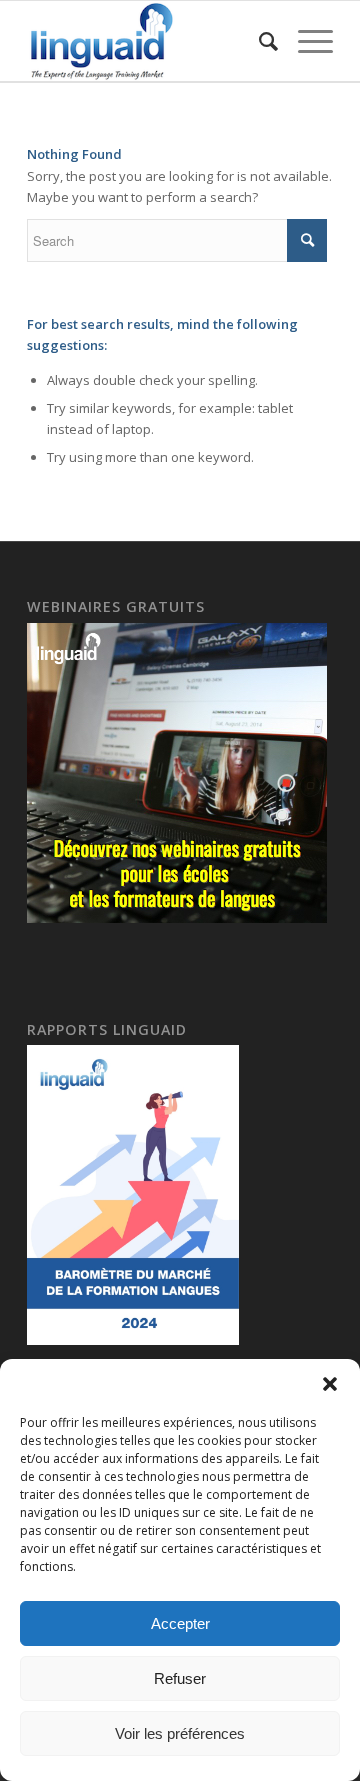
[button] (330, 1384)
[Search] (258, 41)
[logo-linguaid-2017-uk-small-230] (149, 41)
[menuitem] (258, 41)
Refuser (180, 1678)
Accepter (180, 1623)
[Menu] (305, 41)
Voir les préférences (180, 1733)
